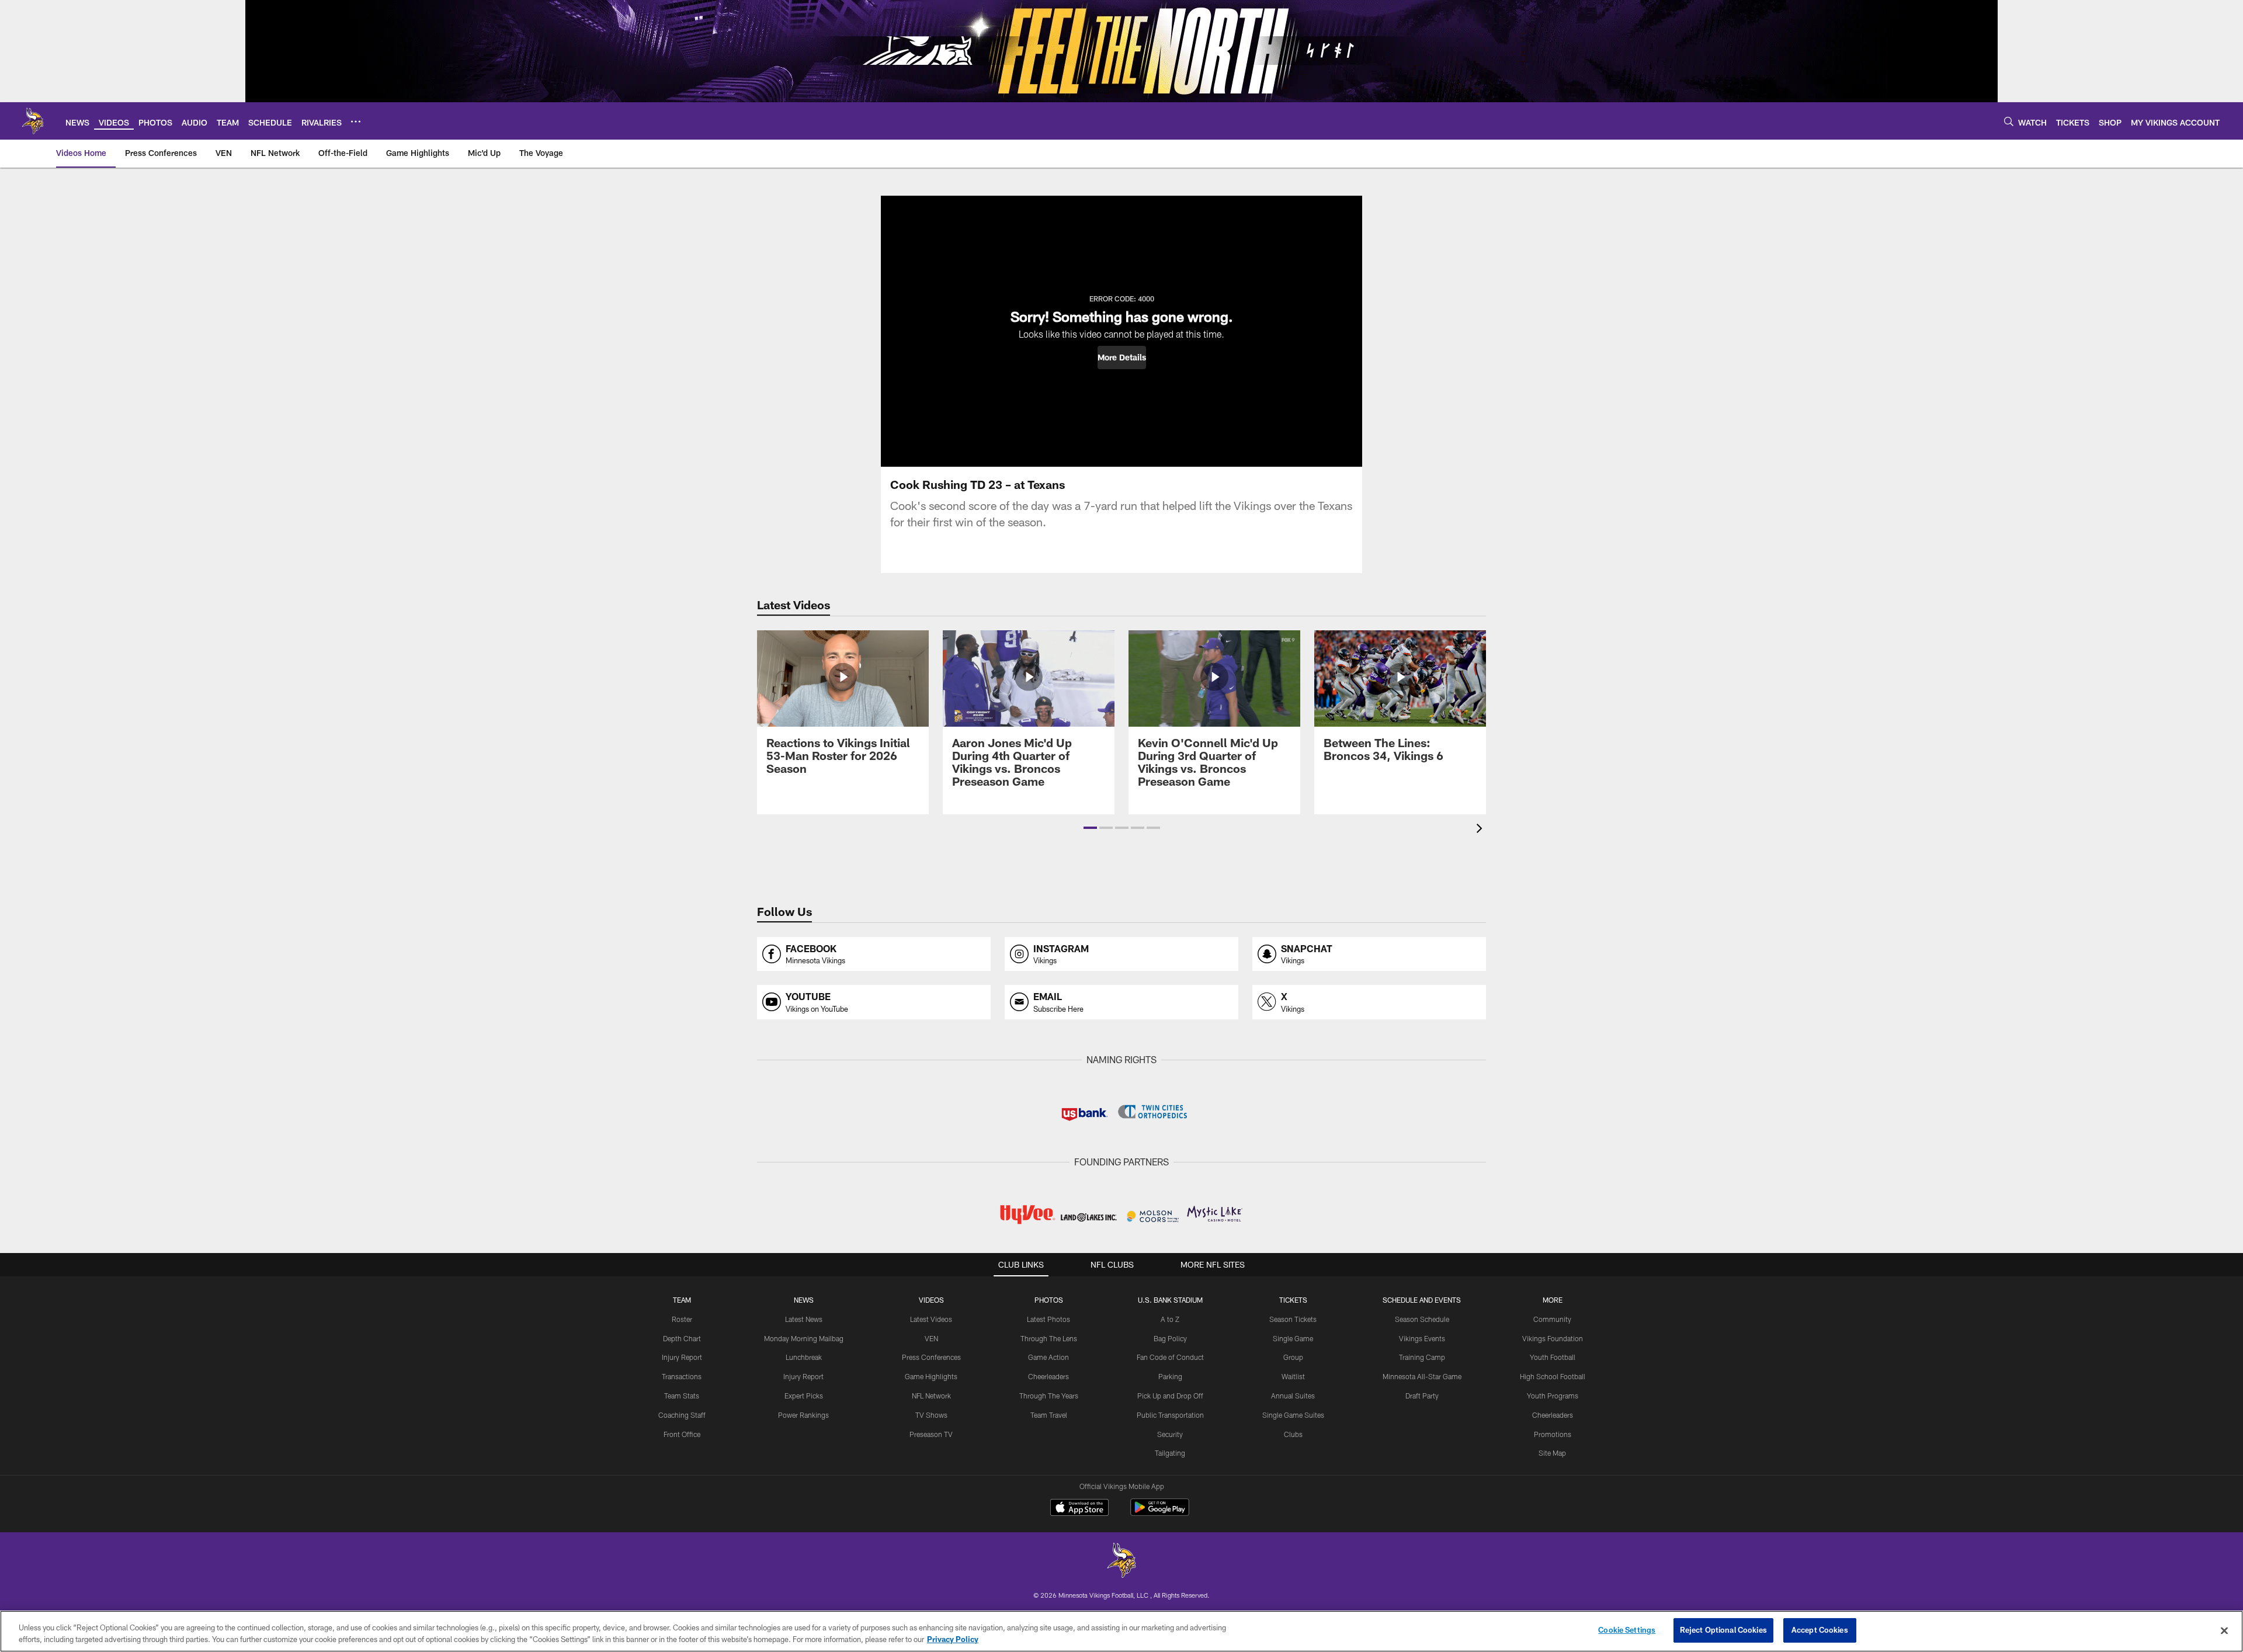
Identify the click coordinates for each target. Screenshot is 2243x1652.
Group (1293, 1357)
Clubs (1293, 1434)
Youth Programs (1553, 1396)
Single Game (1293, 1338)
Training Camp (1422, 1357)
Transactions (682, 1376)
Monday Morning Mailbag (804, 1338)
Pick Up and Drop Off (1170, 1396)
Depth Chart (682, 1338)
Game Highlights (931, 1376)
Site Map (1552, 1453)
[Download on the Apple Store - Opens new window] (1079, 1509)
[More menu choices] (356, 122)
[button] (1122, 358)
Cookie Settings (1627, 1630)
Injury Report (682, 1357)
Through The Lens (1049, 1338)
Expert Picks (804, 1396)
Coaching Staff (682, 1415)
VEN (931, 1338)
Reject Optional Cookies (1723, 1630)
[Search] (2009, 121)
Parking (1170, 1376)
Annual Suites (1293, 1396)
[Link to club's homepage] (33, 121)
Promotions (1553, 1434)
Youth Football (1553, 1357)
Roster (682, 1319)
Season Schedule (1422, 1319)
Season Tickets (1293, 1319)
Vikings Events (1422, 1338)
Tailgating (1170, 1453)
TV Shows (931, 1415)
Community (1552, 1319)
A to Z (1170, 1319)
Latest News (804, 1319)
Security (1170, 1434)
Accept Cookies (1820, 1630)
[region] (1121, 1631)
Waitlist (1293, 1376)
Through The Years (1049, 1396)
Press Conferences (931, 1357)
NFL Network (931, 1396)
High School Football (1553, 1376)
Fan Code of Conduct (1170, 1357)
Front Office (682, 1434)
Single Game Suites (1293, 1415)
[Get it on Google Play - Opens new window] (1160, 1513)
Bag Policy (1170, 1338)
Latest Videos (931, 1319)
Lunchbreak (804, 1357)
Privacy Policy (953, 1639)
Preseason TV (931, 1434)
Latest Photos (1048, 1319)
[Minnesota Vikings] (1121, 1562)
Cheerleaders (1048, 1376)
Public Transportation (1170, 1415)
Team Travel (1049, 1415)
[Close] (2224, 1630)
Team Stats (682, 1396)
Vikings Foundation (1553, 1338)
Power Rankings (803, 1415)
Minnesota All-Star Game (1422, 1376)
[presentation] (1481, 830)
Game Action (1048, 1357)
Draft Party (1422, 1396)
